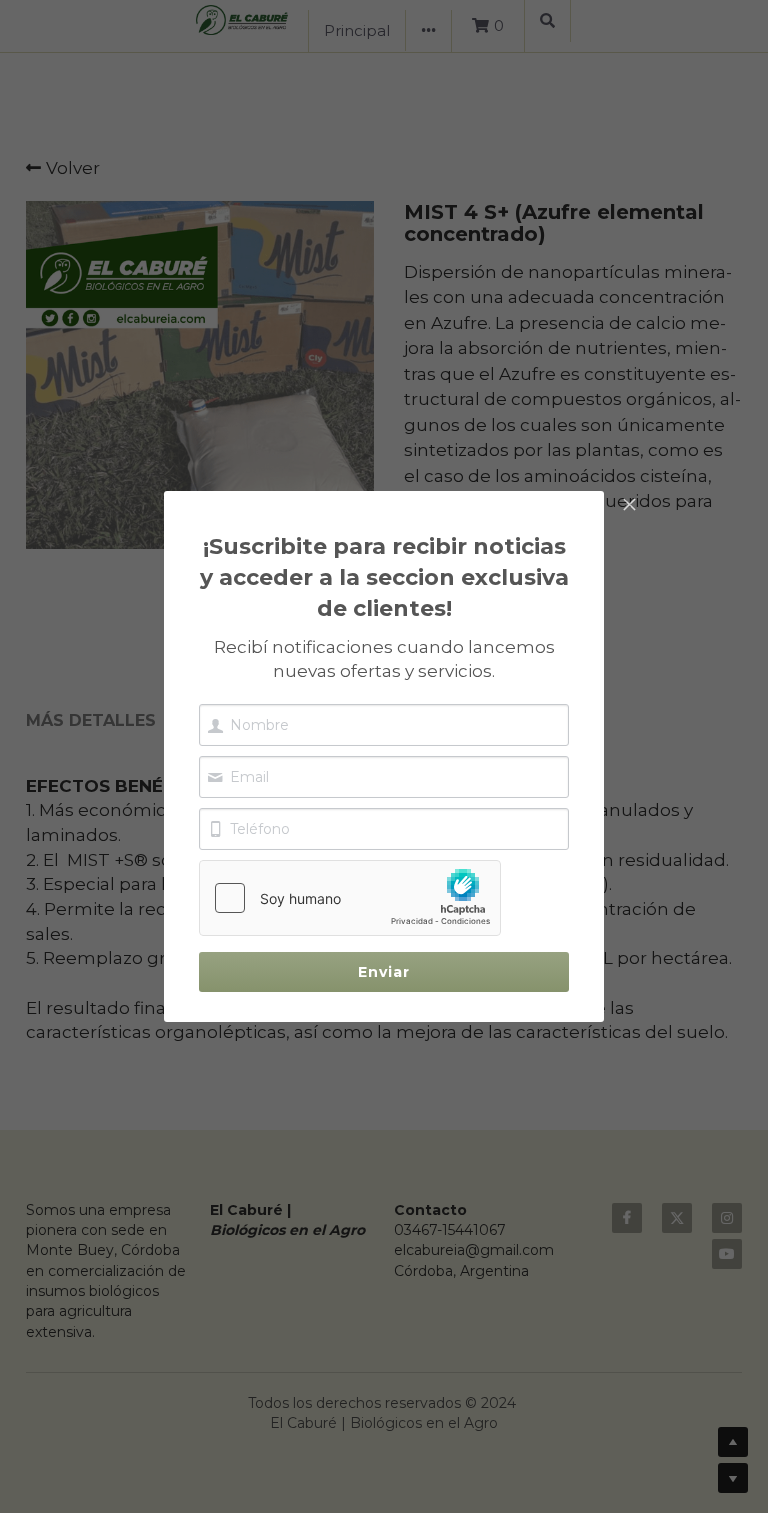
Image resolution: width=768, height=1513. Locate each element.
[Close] (629, 506)
